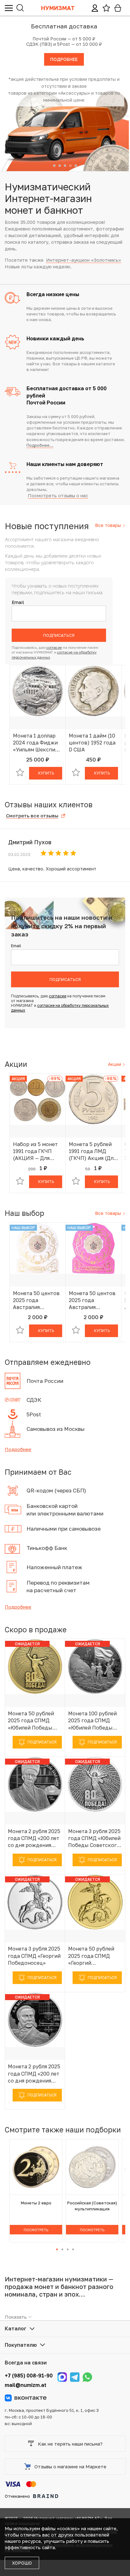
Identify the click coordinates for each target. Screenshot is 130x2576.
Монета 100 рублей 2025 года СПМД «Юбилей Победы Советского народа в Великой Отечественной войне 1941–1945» (93, 1721)
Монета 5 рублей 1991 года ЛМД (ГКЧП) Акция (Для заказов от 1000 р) (92, 1151)
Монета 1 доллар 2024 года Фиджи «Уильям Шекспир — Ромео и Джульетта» (36, 743)
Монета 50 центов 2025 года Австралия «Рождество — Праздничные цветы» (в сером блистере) (36, 1300)
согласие (54, 647)
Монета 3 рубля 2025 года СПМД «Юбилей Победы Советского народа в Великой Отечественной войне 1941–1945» (94, 1838)
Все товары (109, 525)
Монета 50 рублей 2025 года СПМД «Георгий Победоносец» (91, 1956)
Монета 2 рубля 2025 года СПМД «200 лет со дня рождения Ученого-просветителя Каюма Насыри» (35, 1838)
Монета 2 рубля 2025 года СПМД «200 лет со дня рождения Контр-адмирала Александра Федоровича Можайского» (34, 2074)
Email (18, 602)
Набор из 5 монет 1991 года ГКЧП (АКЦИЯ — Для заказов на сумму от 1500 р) (35, 1151)
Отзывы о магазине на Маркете (70, 2466)
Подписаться (59, 635)
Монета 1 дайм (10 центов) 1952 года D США (92, 743)
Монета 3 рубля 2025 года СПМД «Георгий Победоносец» (34, 1956)
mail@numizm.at (26, 2385)
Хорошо (22, 2563)
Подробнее (18, 1449)
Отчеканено (17, 2496)
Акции (115, 1064)
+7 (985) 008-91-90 (29, 2376)
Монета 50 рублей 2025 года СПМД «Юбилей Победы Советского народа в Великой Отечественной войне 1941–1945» (33, 1721)
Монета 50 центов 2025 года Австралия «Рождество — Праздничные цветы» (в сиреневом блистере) (92, 1300)
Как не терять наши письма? (70, 2444)
